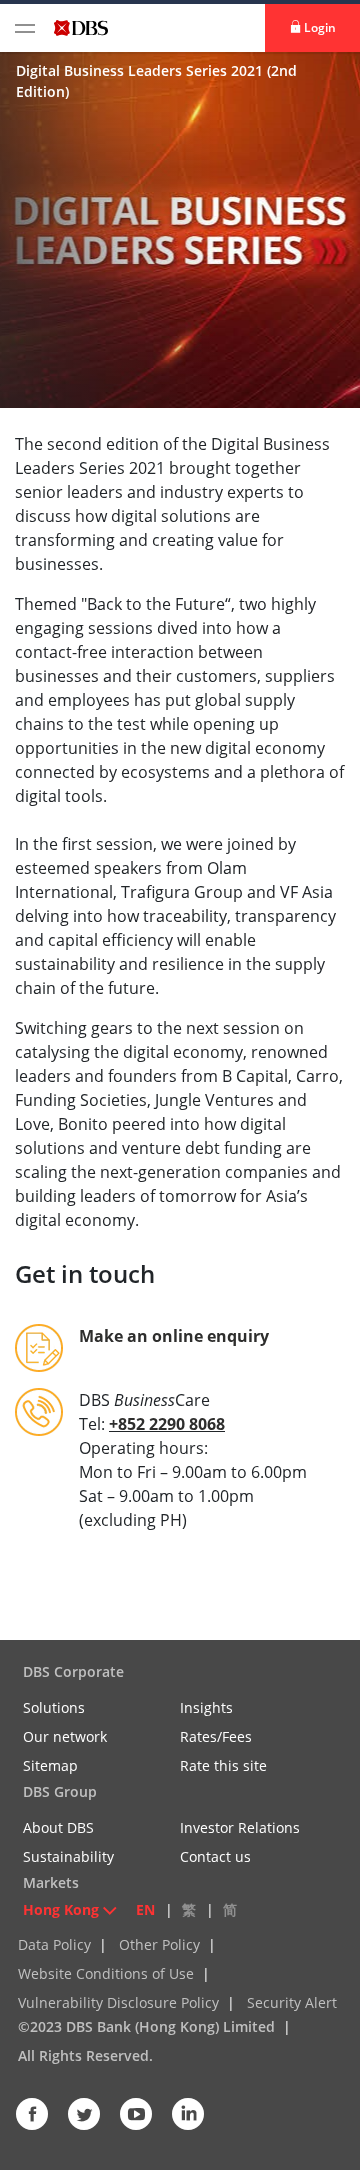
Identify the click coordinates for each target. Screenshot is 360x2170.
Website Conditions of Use (106, 1973)
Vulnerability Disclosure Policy (118, 2002)
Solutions (54, 1707)
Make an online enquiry (174, 1336)
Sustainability (68, 1856)
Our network (65, 1736)
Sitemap (50, 1765)
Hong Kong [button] (61, 1909)
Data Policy (54, 1944)
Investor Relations (240, 1827)
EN (145, 1909)
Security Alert (292, 2002)
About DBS (58, 1827)
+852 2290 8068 (167, 1424)
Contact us (215, 1856)
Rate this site (223, 1765)
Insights (206, 1707)
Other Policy (159, 1944)
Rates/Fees (216, 1736)
